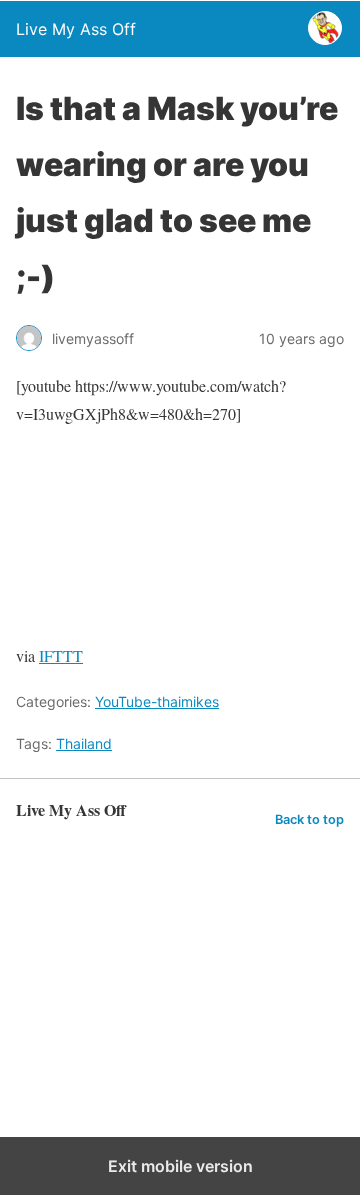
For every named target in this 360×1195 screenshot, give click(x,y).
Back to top (309, 819)
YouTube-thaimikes (157, 701)
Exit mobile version (180, 1166)
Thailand (84, 743)
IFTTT (61, 655)
